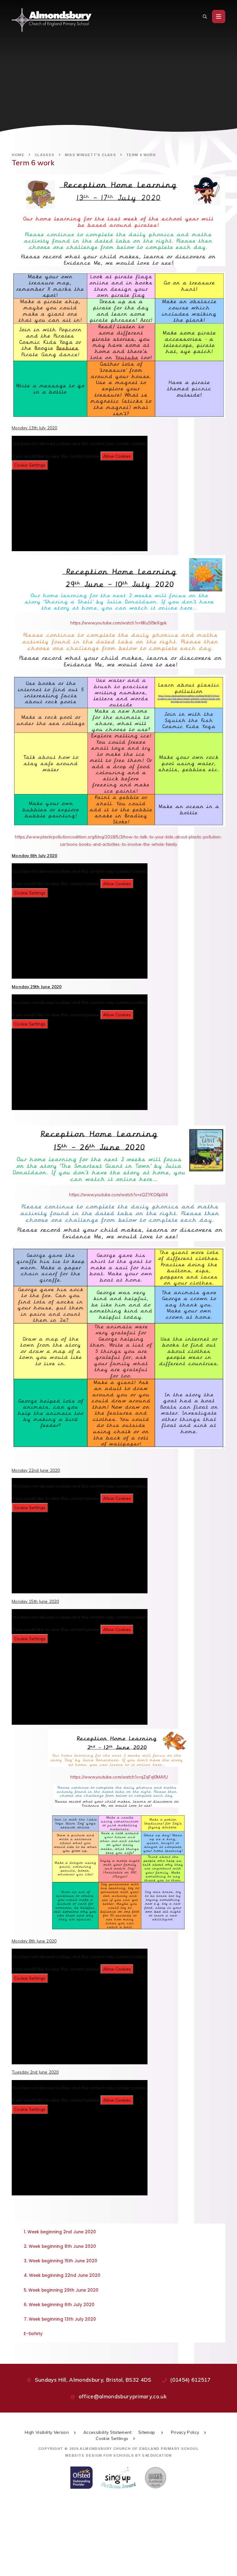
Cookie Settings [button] (112, 2438)
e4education (157, 2455)
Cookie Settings (30, 465)
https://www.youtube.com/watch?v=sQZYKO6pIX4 (118, 1194)
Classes (45, 155)
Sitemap (147, 2432)
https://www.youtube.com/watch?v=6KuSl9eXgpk (119, 623)
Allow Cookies (117, 456)
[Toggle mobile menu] (219, 17)
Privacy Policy (185, 2432)
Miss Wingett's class (91, 155)
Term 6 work (141, 155)
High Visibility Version (47, 2432)
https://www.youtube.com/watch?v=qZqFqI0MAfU (119, 1777)
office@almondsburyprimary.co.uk (123, 2396)
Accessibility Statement (108, 2432)
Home (18, 155)
